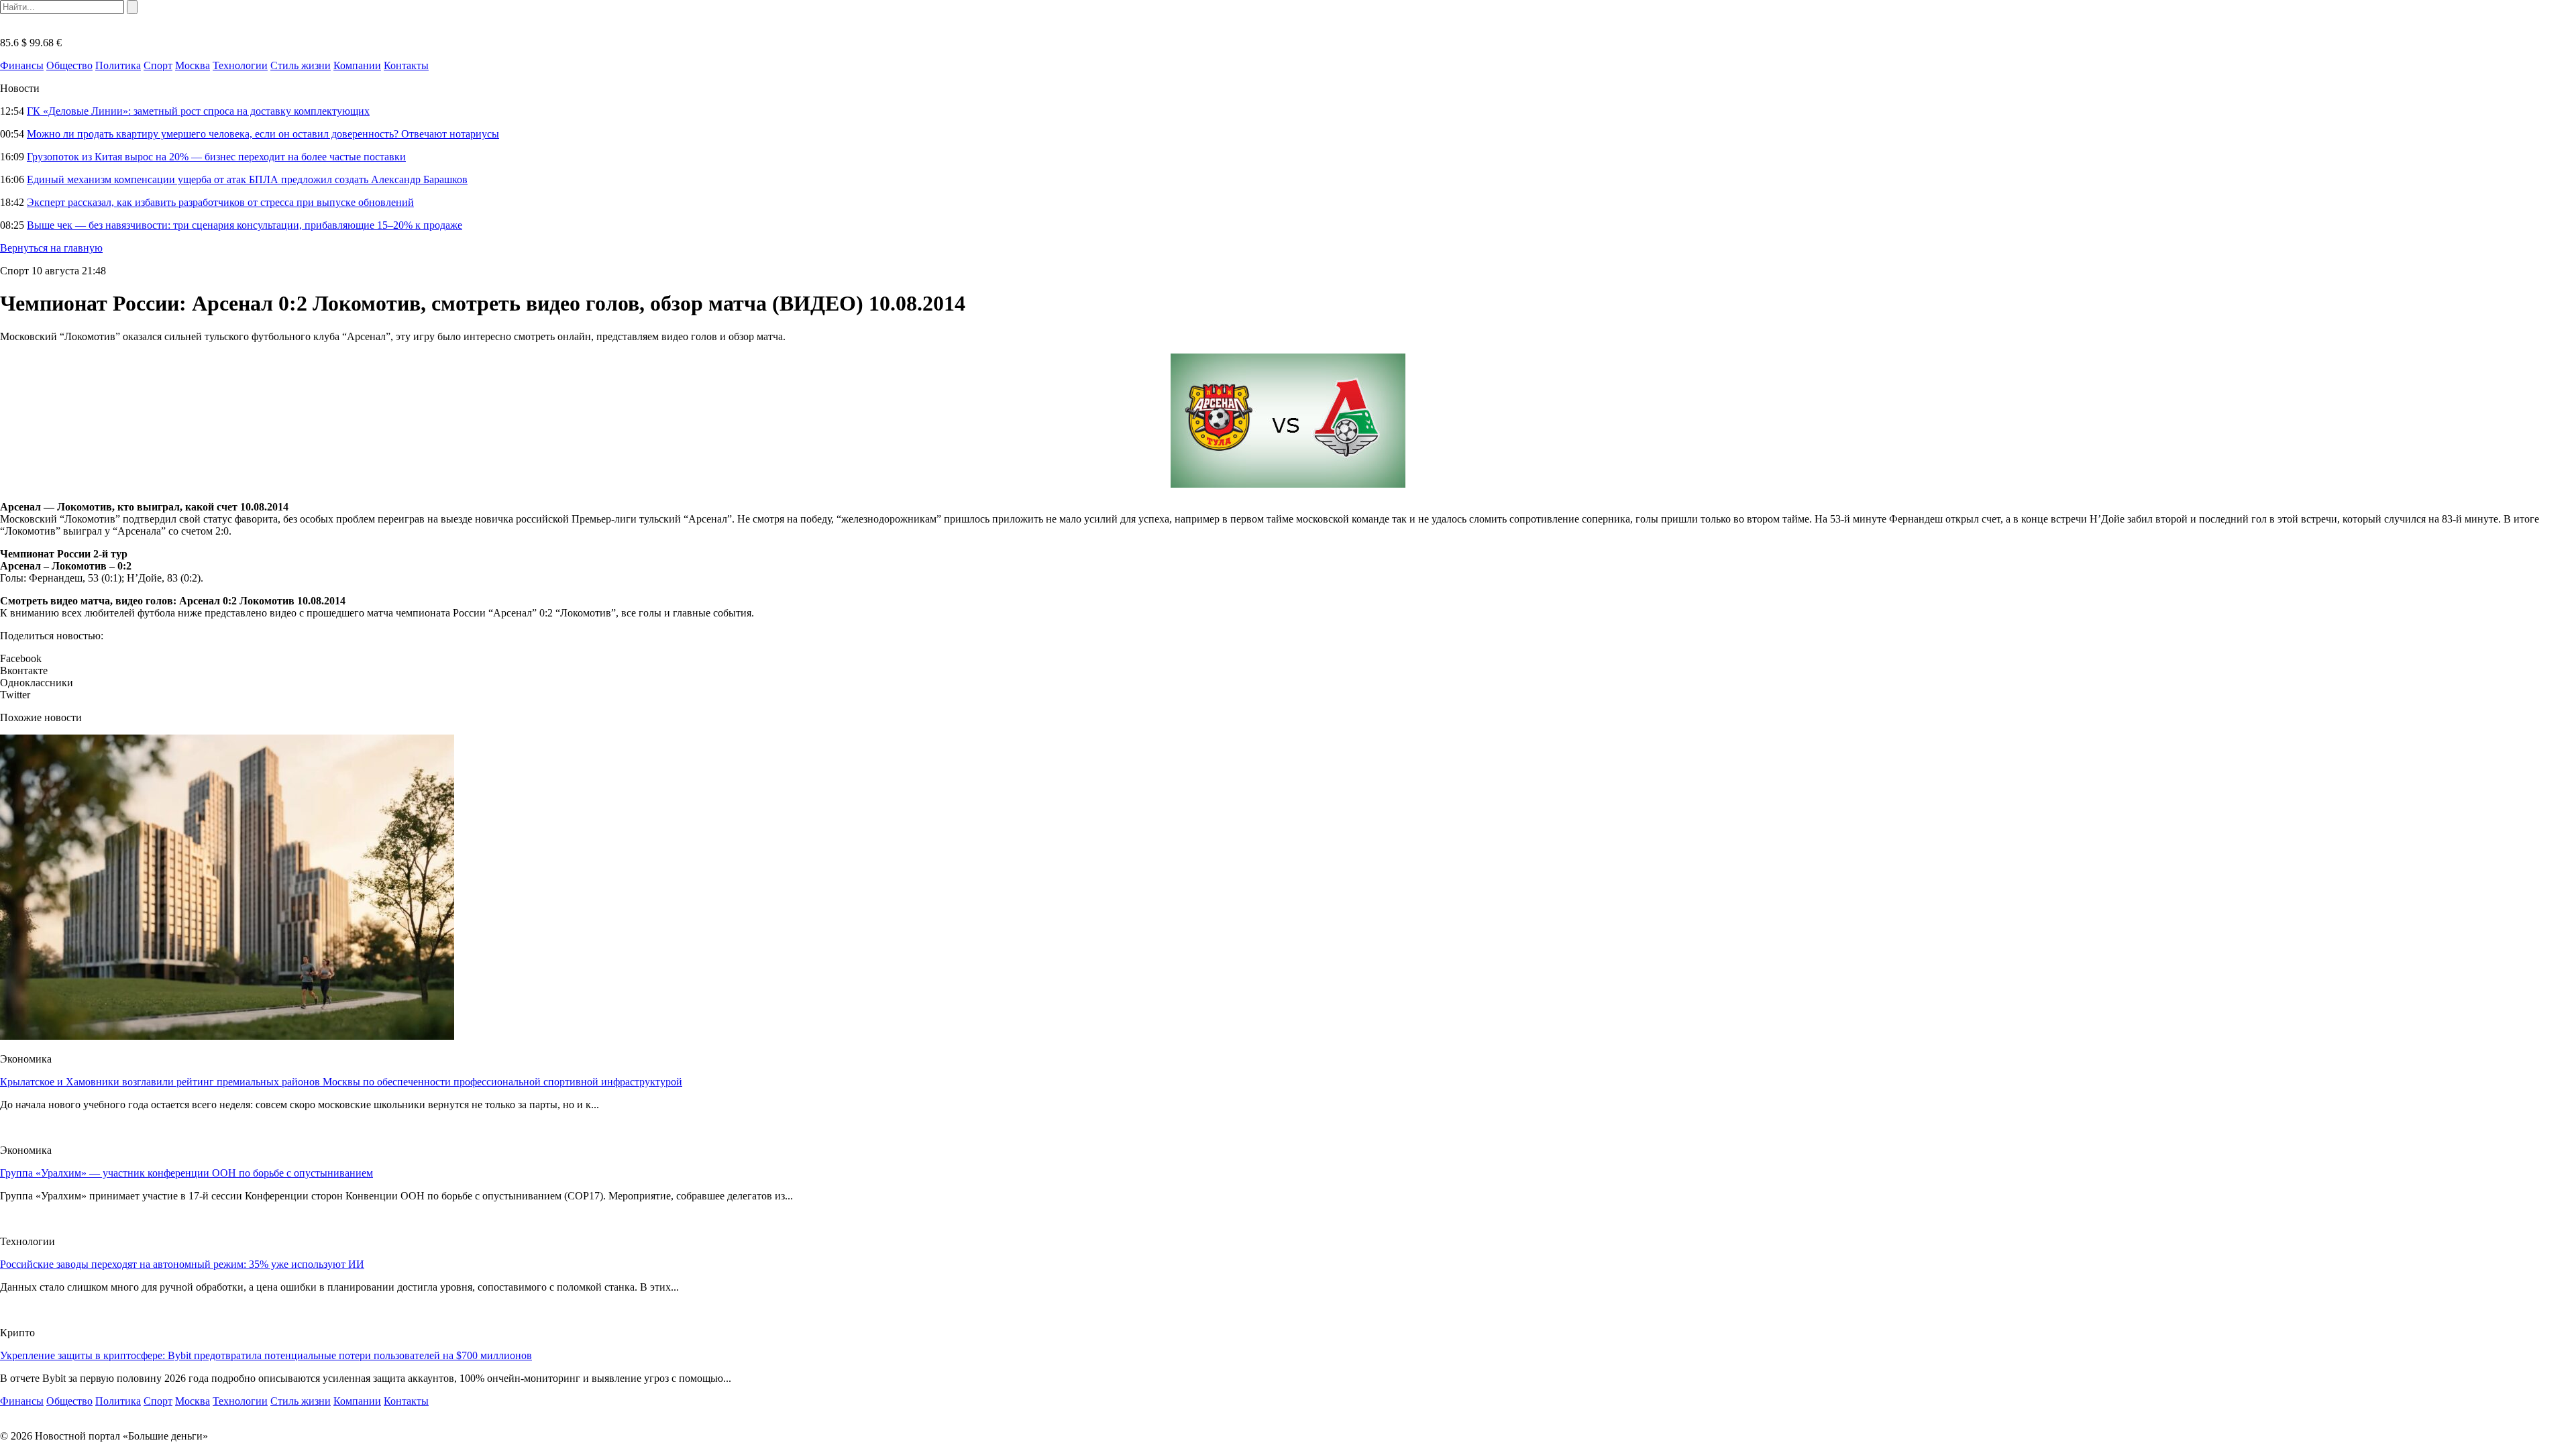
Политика (118, 65)
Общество (69, 65)
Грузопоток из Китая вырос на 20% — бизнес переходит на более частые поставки (216, 157)
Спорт (158, 65)
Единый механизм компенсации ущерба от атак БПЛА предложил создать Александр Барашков (247, 179)
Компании (357, 65)
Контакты (406, 65)
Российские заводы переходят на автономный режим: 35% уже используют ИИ (182, 1264)
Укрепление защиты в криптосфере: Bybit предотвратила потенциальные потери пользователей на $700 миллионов (266, 1355)
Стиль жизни (301, 65)
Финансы (22, 65)
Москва (193, 65)
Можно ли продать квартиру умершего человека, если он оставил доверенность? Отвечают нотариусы (263, 134)
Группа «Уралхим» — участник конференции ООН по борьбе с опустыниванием (186, 1173)
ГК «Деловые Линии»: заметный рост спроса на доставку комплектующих (198, 111)
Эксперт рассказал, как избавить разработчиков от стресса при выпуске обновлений (220, 202)
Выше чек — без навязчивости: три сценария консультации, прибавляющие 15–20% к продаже (245, 225)
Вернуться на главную (51, 248)
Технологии (240, 65)
